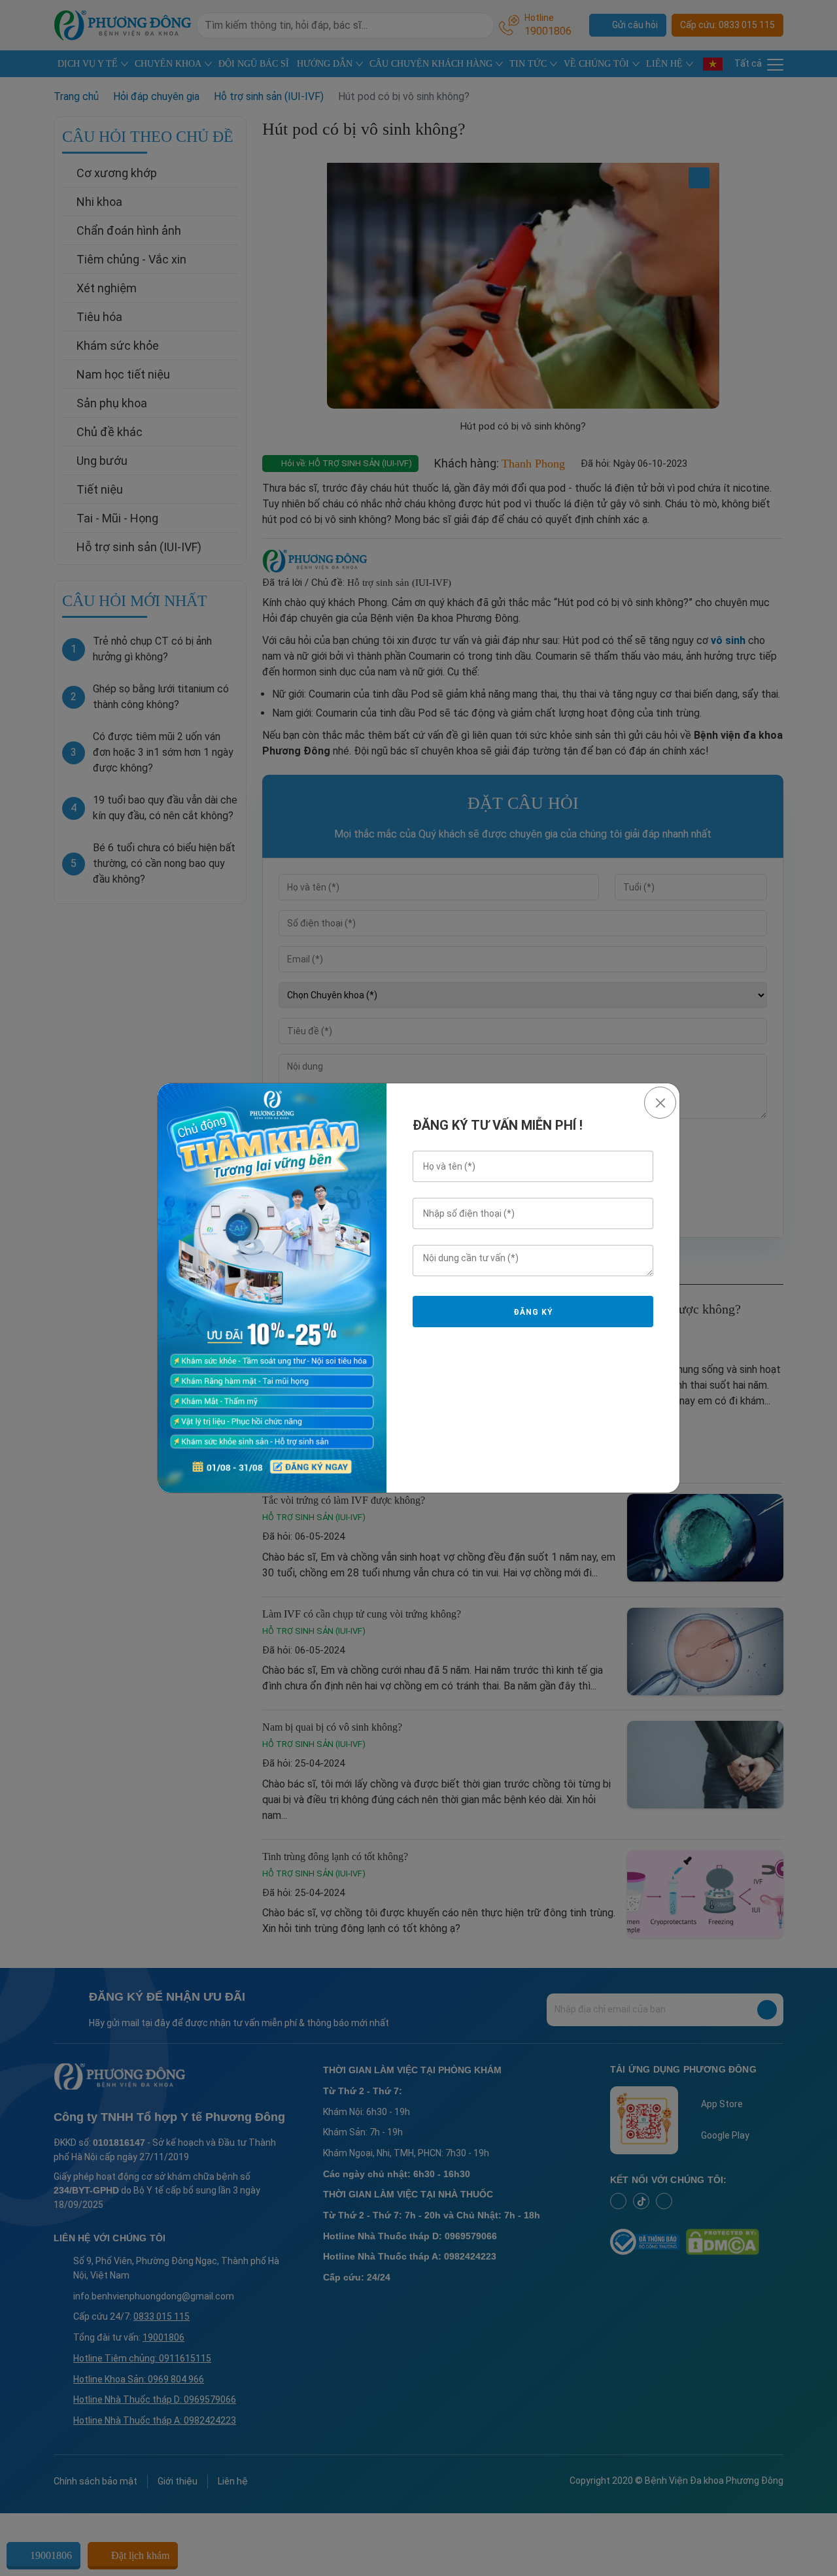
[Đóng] (660, 1103)
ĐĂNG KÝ (533, 1312)
